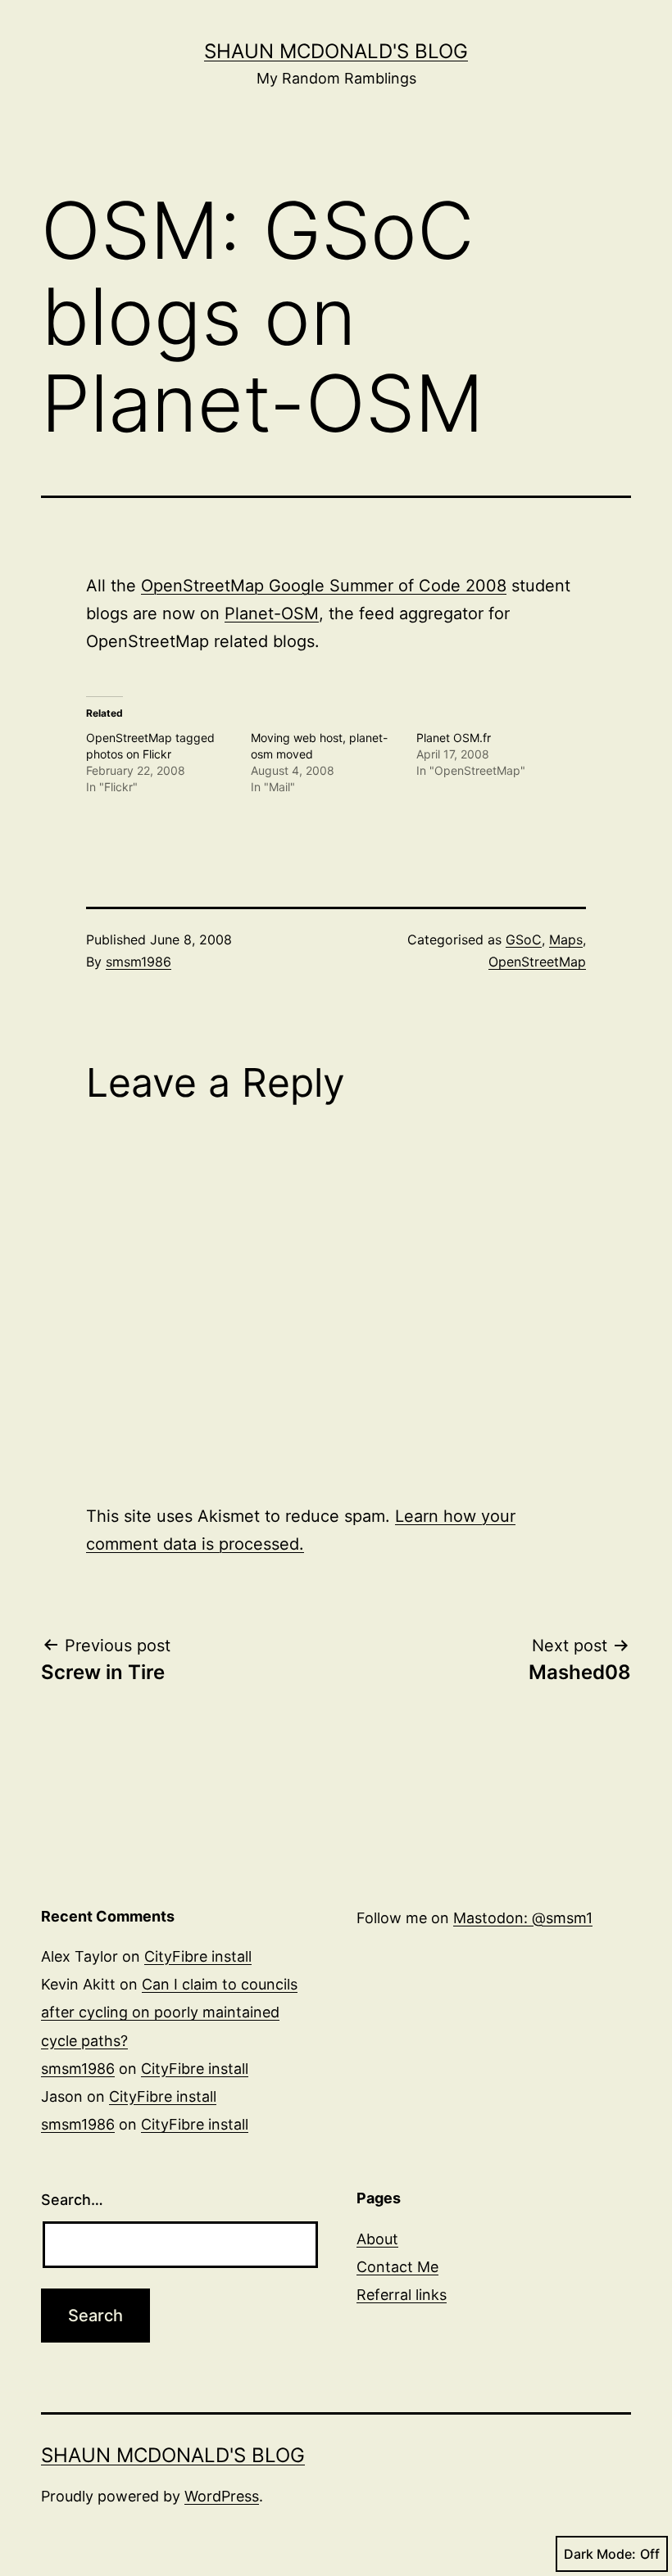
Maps (566, 939)
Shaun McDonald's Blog (336, 51)
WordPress (222, 2496)
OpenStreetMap (537, 962)
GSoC (524, 939)
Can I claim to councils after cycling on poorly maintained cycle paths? (169, 2012)
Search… (72, 2200)
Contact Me (397, 2267)
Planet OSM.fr (454, 738)
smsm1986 (138, 962)
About (377, 2239)
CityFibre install (198, 1956)
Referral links (402, 2295)
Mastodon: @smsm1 (523, 1918)
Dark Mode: (600, 2554)
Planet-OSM (272, 613)
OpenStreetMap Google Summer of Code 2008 (324, 586)
